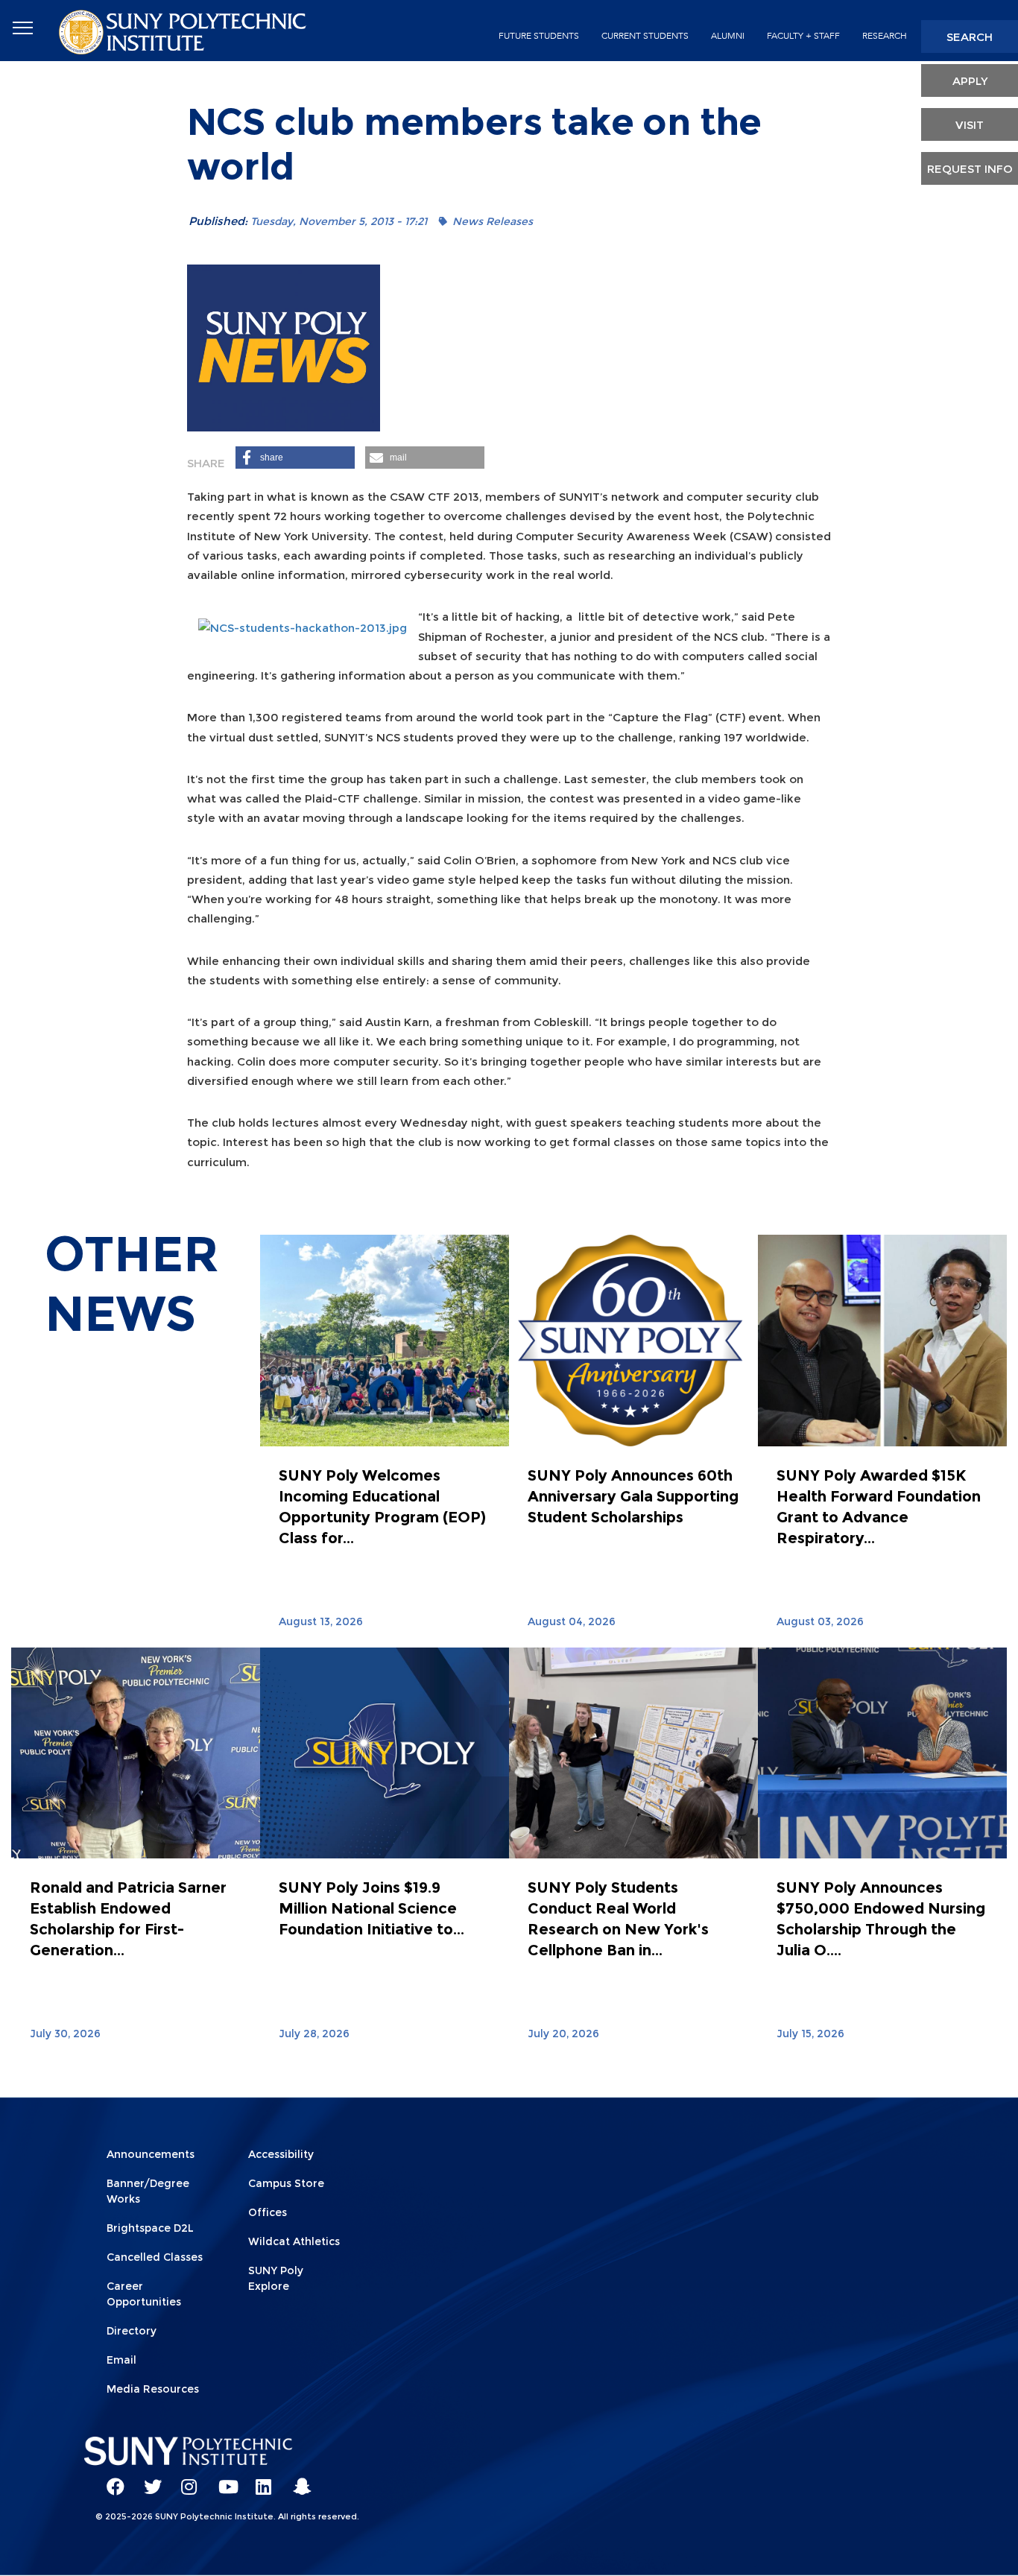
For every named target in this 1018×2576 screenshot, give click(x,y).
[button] (295, 458)
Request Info (970, 169)
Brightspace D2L (150, 2228)
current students (645, 36)
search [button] (970, 37)
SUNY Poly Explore (276, 2278)
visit (970, 125)
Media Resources (153, 2389)
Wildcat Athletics (294, 2241)
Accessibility (281, 2154)
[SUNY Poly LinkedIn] (259, 2480)
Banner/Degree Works (148, 2191)
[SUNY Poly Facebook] (110, 2480)
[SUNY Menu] (22, 28)
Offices (268, 2212)
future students (539, 36)
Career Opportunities (144, 2294)
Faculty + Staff (803, 36)
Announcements (151, 2154)
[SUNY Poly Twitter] (148, 2480)
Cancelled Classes (155, 2257)
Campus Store (286, 2183)
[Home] (184, 31)
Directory (132, 2331)
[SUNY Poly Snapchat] (297, 2480)
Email (121, 2360)
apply (970, 81)
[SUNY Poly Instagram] (185, 2480)
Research (885, 36)
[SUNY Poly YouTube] (222, 2480)
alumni (728, 36)
